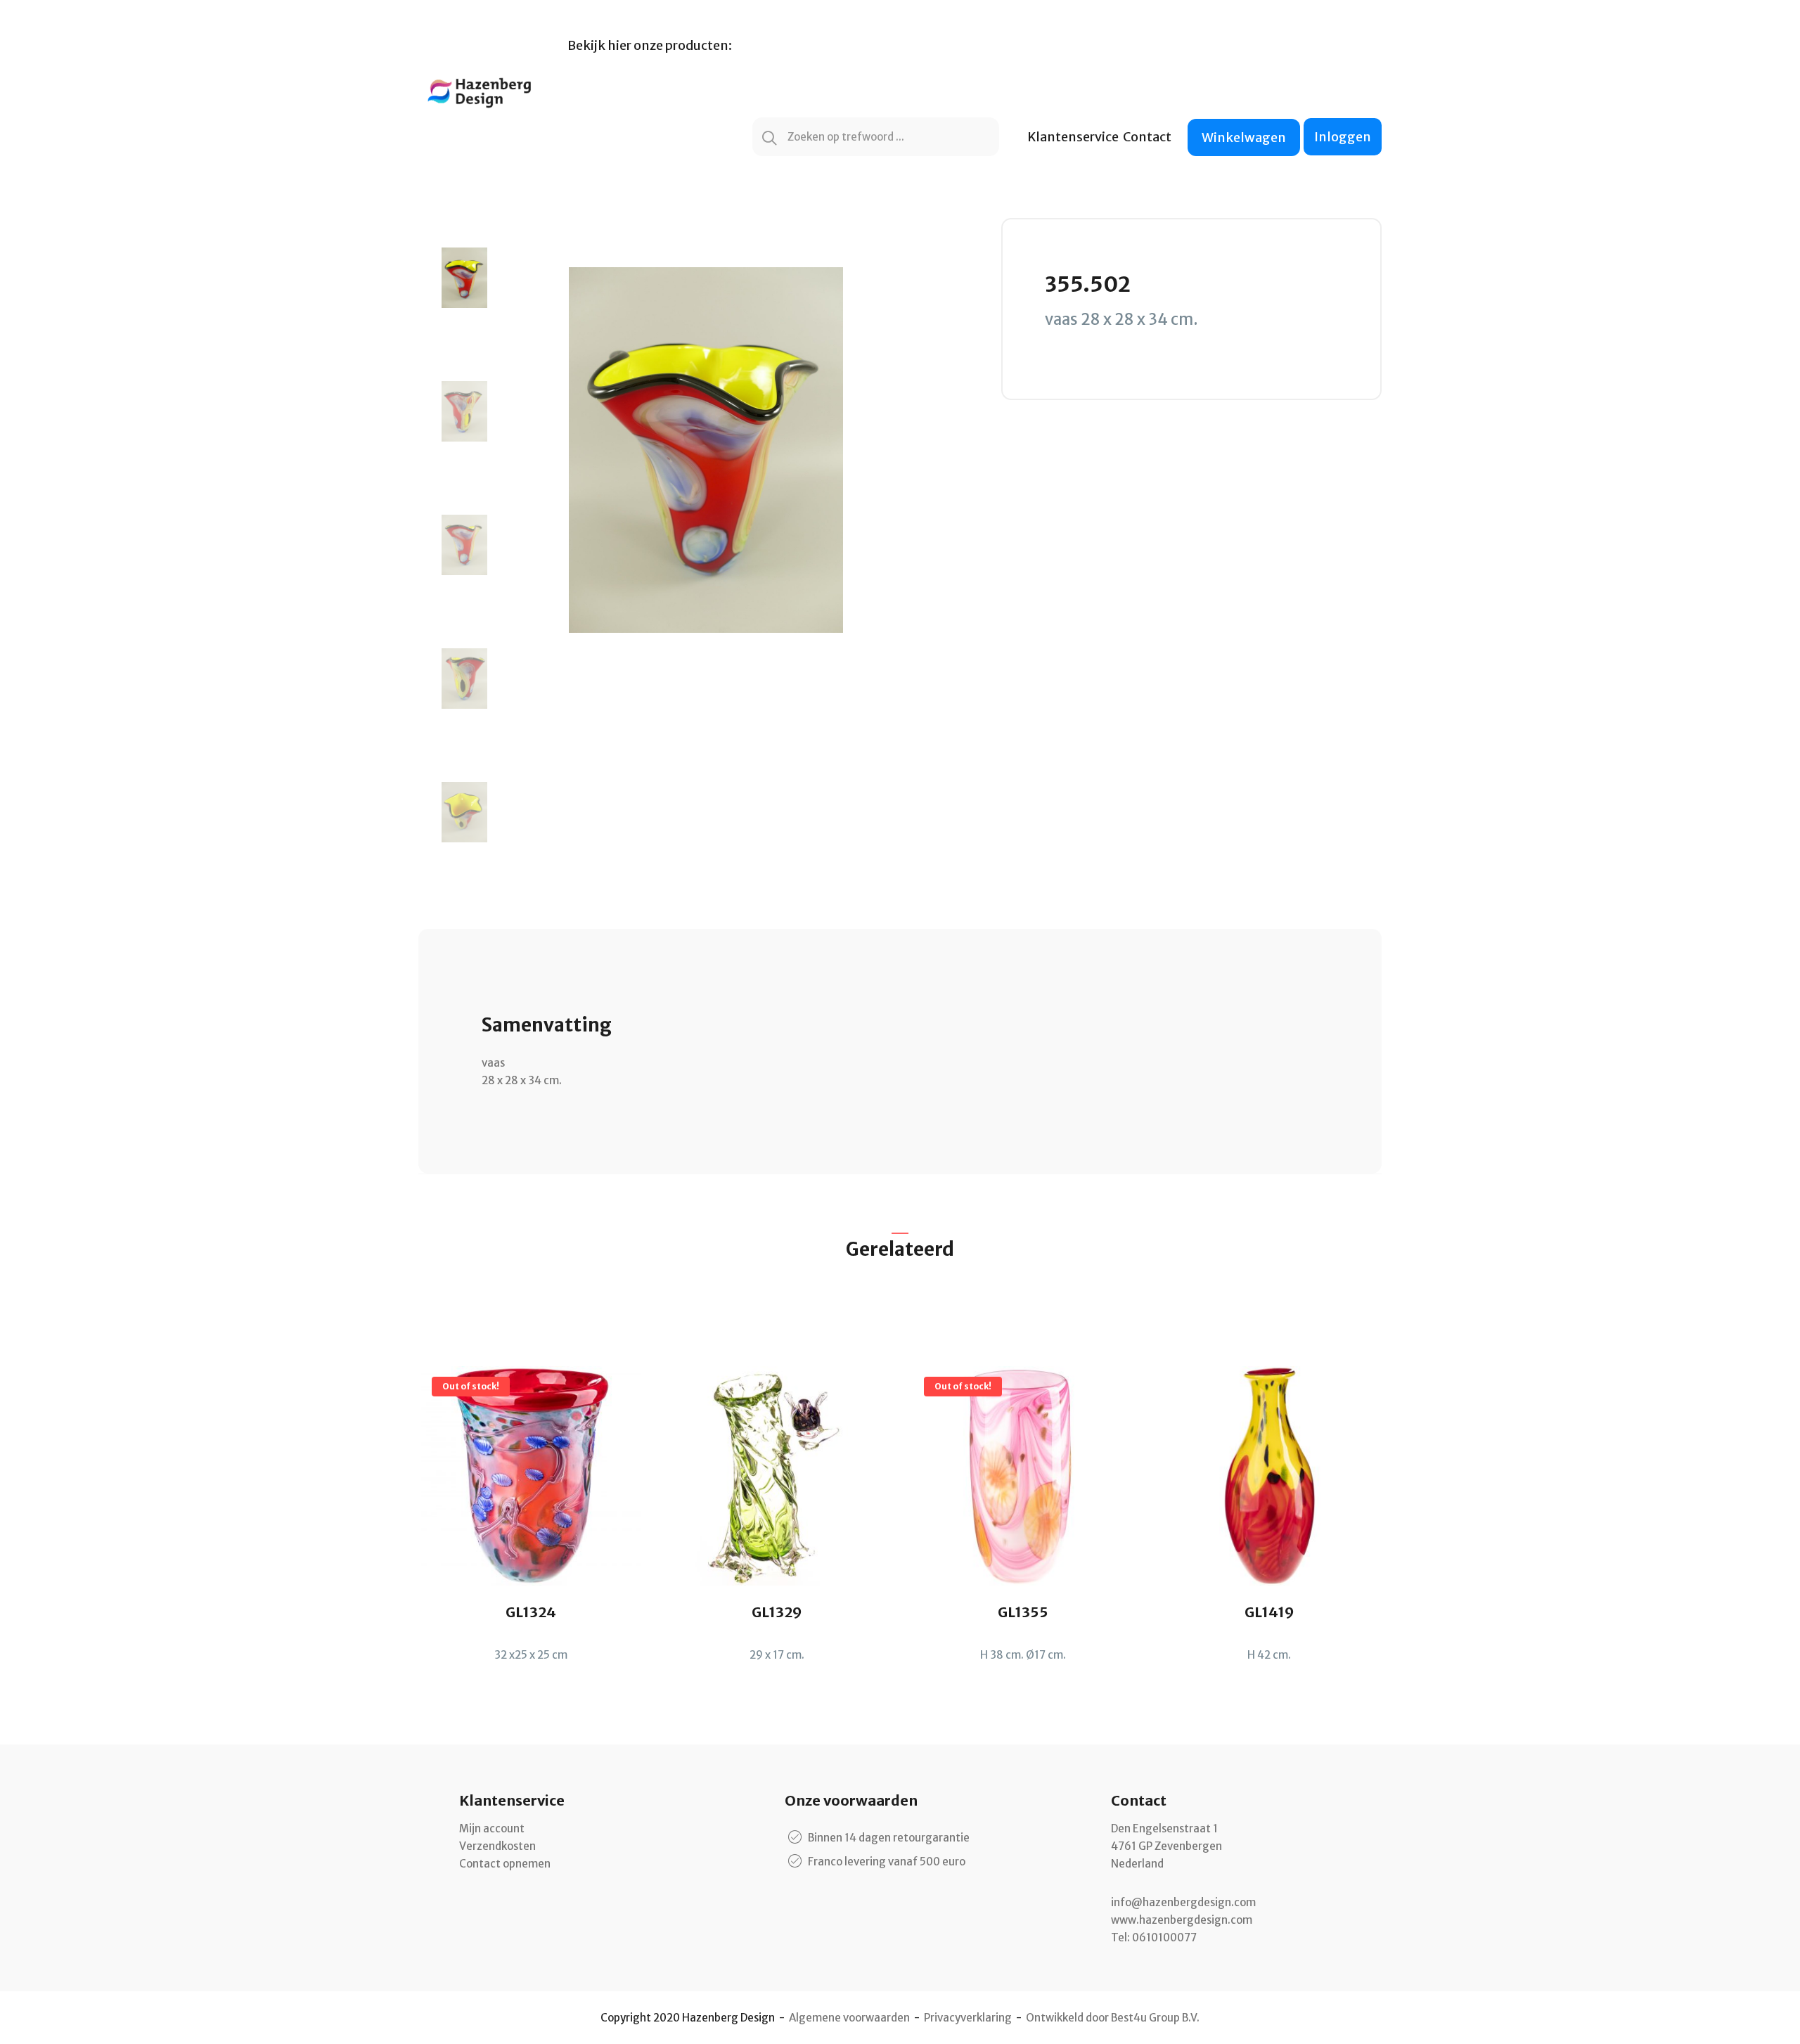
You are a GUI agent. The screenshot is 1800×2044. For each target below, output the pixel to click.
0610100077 (1164, 1937)
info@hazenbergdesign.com (1183, 1902)
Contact (1147, 137)
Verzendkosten (497, 1846)
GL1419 (1269, 1612)
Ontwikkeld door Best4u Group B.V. (1113, 2018)
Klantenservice (1073, 137)
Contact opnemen (505, 1864)
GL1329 (777, 1612)
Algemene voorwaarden (849, 2018)
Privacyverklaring (968, 2018)
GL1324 (531, 1612)
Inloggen (1343, 137)
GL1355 (1023, 1612)
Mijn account (492, 1828)
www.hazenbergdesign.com (1182, 1920)
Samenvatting (547, 1025)
